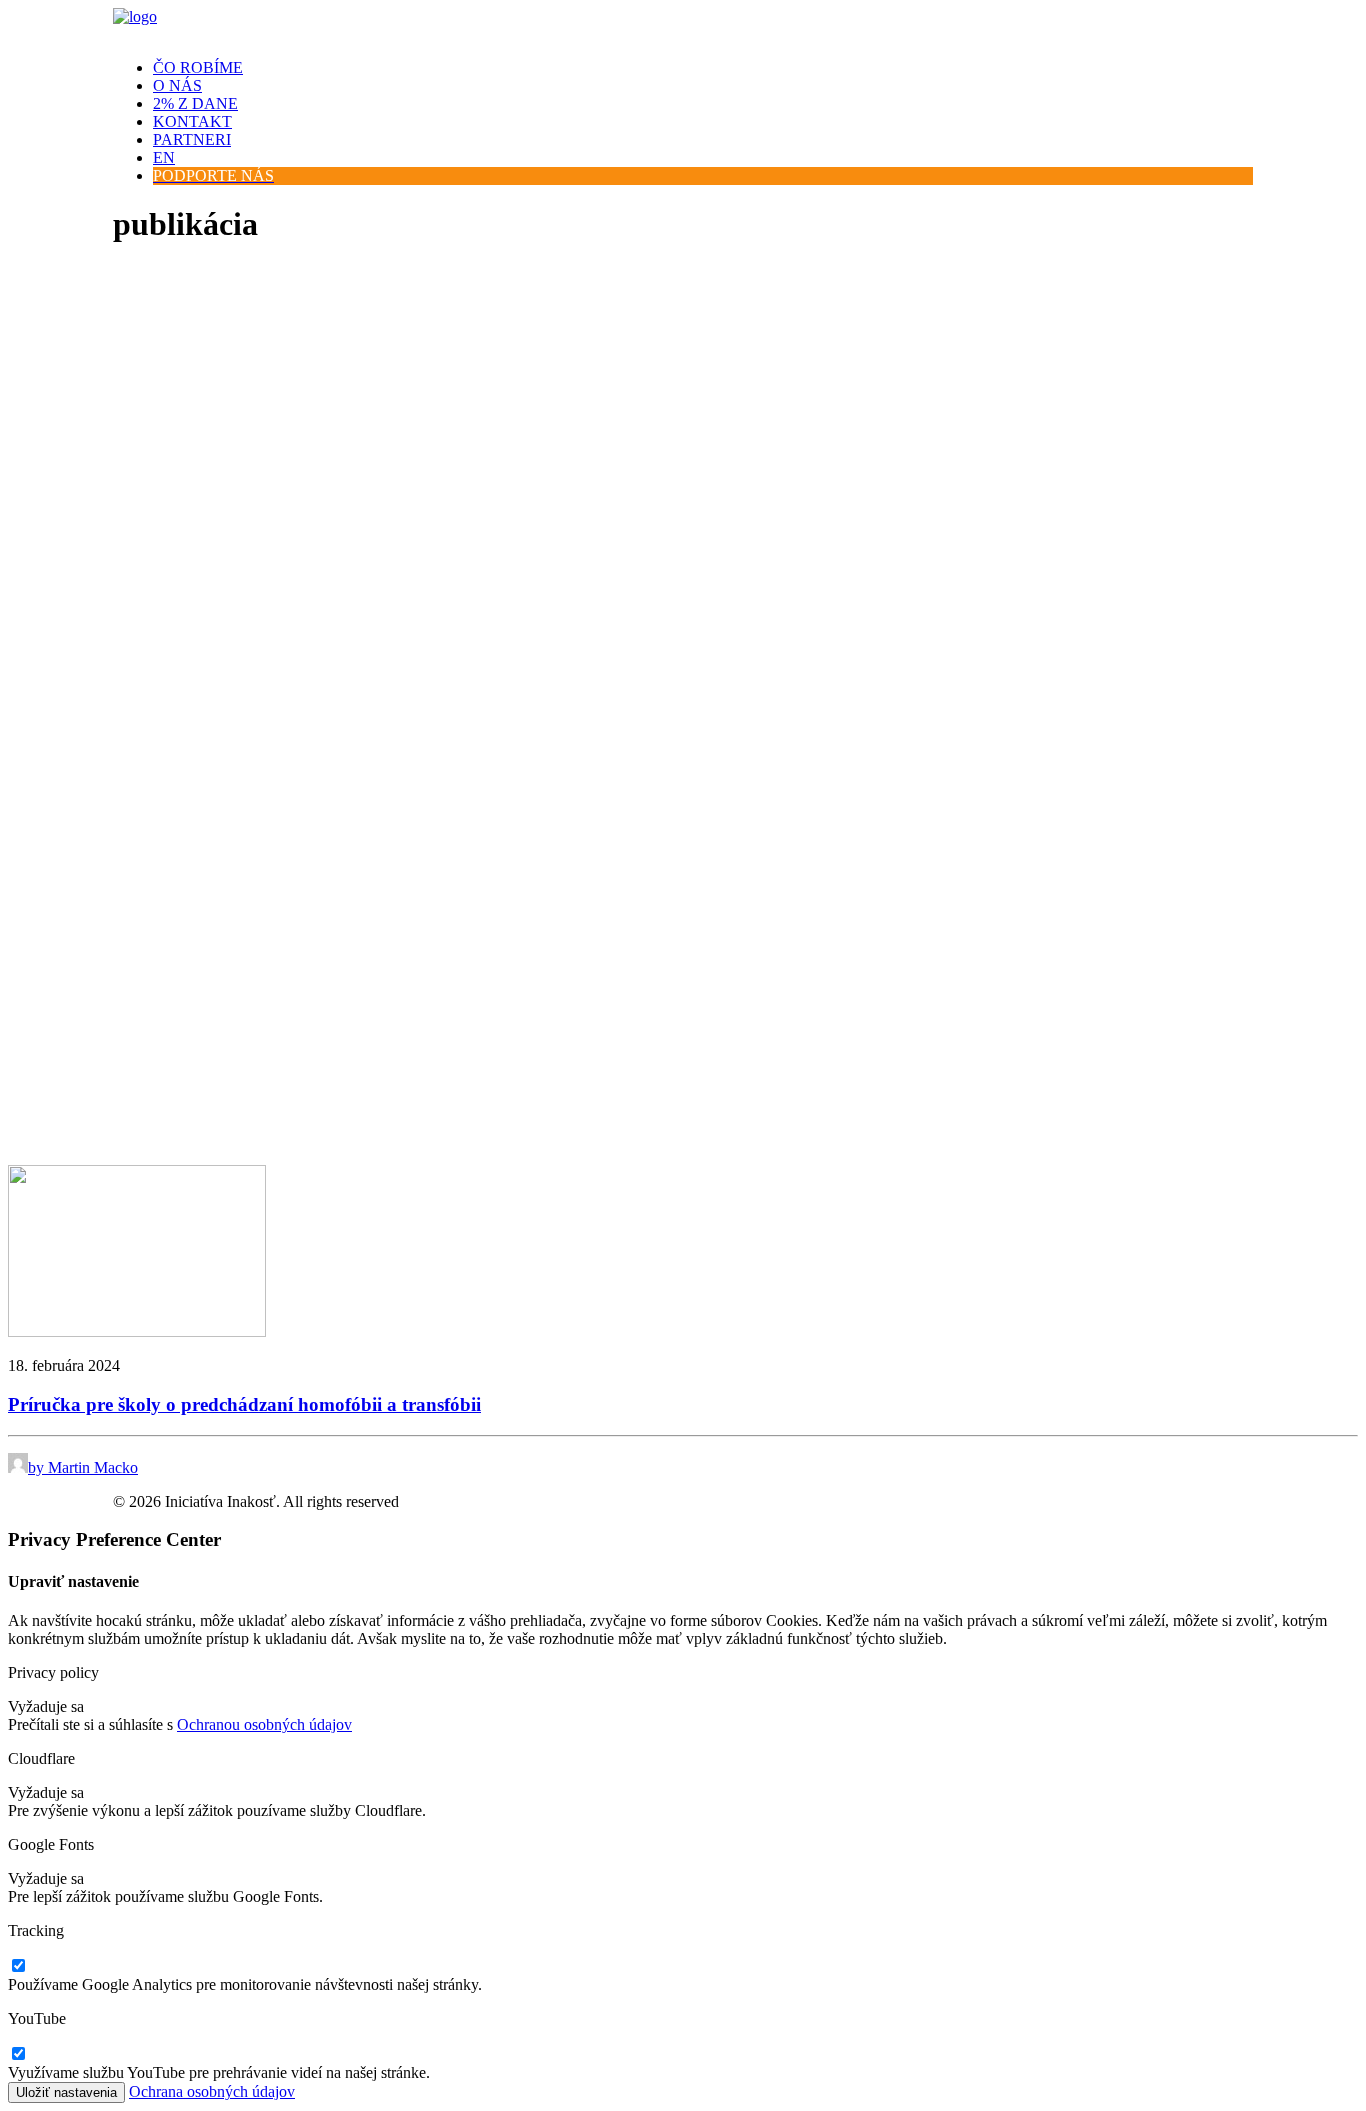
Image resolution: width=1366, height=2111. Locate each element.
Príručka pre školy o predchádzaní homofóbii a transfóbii (244, 1404)
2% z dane (195, 103)
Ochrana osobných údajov (212, 2091)
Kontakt (192, 121)
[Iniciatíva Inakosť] (683, 25)
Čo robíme (198, 67)
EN (164, 157)
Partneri (192, 139)
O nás (177, 85)
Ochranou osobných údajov (264, 1724)
